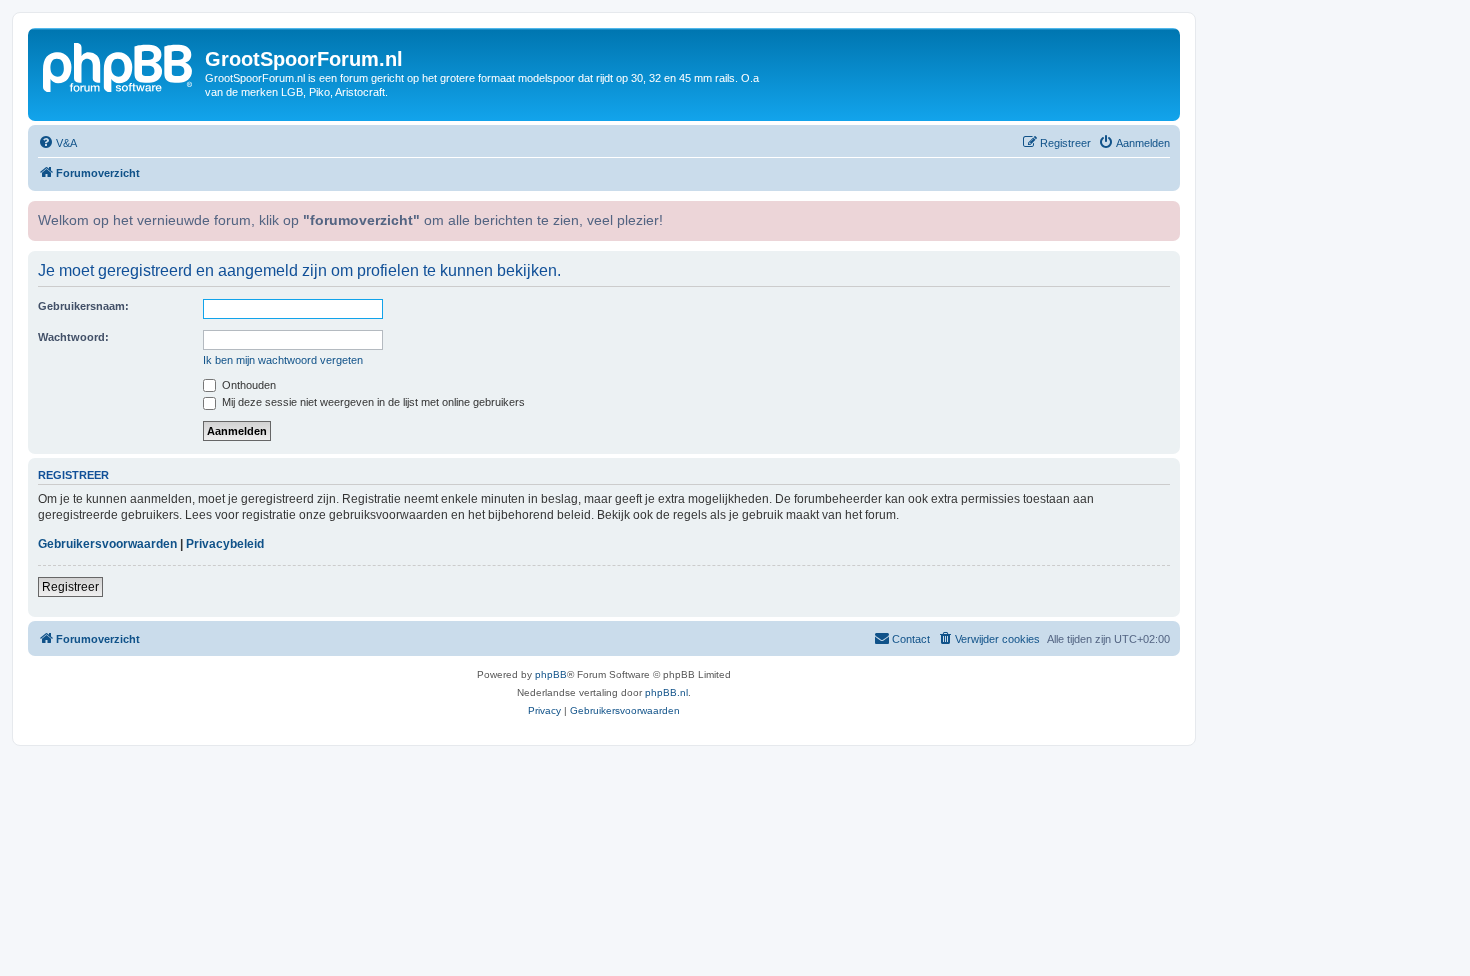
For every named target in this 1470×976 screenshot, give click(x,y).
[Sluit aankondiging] (1163, 214)
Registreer (70, 587)
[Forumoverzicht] (119, 65)
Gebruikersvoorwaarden (107, 544)
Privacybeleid (225, 544)
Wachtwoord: (73, 337)
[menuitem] (57, 143)
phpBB (551, 674)
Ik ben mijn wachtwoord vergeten (283, 360)
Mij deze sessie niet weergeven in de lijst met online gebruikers (372, 402)
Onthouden (247, 385)
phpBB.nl (666, 692)
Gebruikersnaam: (83, 306)
